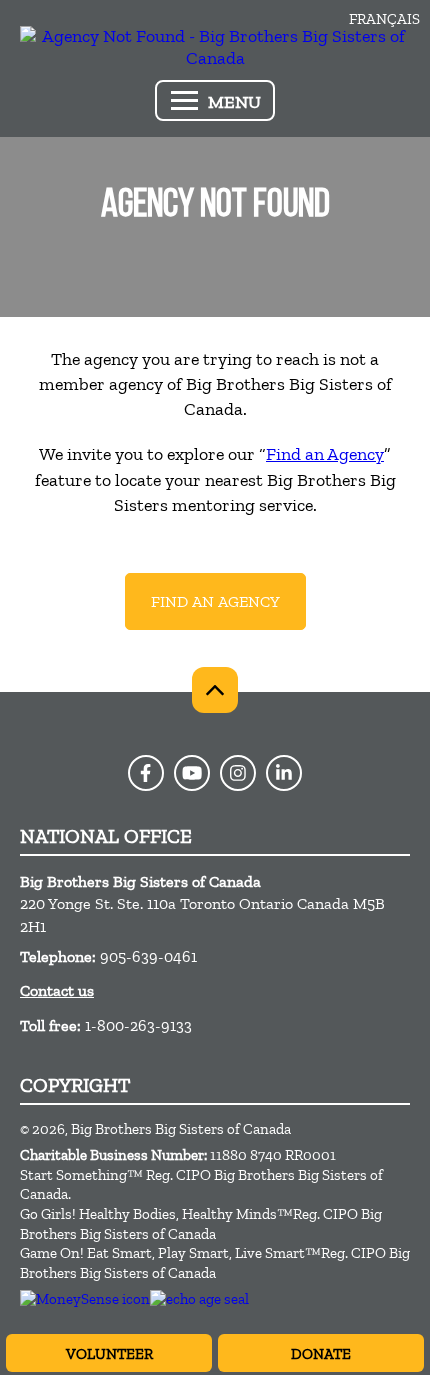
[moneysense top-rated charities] (85, 1299)
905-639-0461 (148, 956)
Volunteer (109, 1354)
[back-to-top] (215, 690)
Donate (321, 1354)
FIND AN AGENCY (215, 601)
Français (384, 19)
